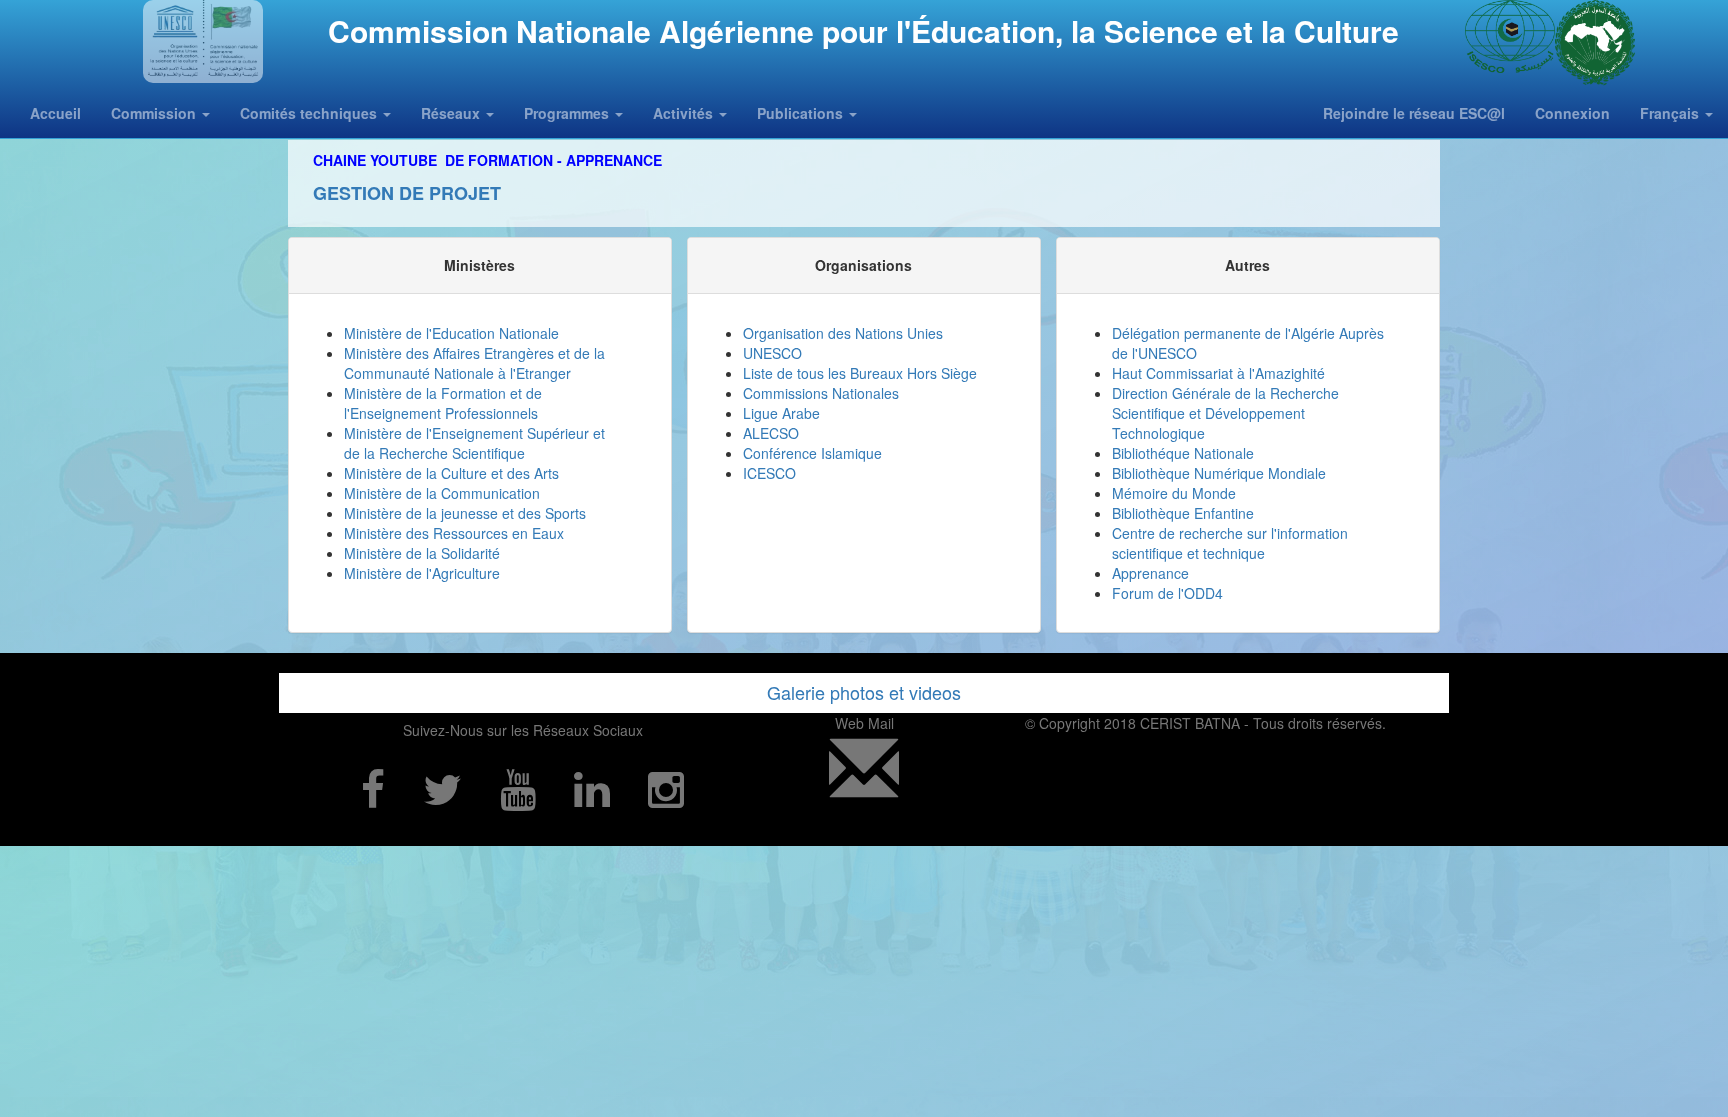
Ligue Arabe (781, 413)
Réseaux (452, 113)
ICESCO (769, 473)
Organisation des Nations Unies (843, 333)
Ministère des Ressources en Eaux (454, 533)
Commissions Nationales (821, 393)
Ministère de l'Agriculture (422, 573)
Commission (155, 113)
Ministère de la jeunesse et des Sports (465, 513)
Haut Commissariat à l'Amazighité (1218, 373)
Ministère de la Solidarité (422, 553)
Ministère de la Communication (442, 493)
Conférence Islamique (812, 453)
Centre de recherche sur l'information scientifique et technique (1230, 543)
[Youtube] (518, 787)
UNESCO (772, 353)
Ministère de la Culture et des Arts (451, 473)
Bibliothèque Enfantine (1183, 513)
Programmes (568, 113)
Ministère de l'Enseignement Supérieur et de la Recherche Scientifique (474, 443)
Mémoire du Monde (1174, 493)
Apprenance (1150, 573)
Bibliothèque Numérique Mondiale (1219, 473)
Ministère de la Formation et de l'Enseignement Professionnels (443, 403)
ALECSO (771, 433)
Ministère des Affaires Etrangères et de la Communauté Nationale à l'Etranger (474, 363)
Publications (802, 113)
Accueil (55, 113)
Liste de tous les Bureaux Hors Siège (860, 373)
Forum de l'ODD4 (1167, 593)
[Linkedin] (592, 787)
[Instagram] (666, 787)
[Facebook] (373, 787)
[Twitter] (442, 787)
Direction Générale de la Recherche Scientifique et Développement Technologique (1225, 413)
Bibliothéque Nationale (1183, 453)
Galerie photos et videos (864, 692)
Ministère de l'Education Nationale (451, 333)
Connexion (1572, 113)
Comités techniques (310, 113)
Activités (685, 113)
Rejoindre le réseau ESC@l (1414, 113)
